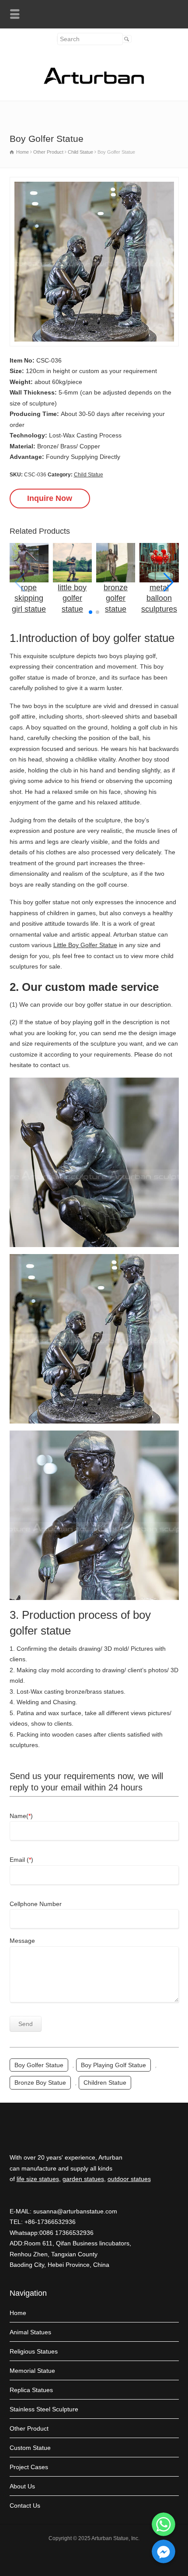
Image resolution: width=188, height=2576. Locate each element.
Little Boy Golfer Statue (85, 945)
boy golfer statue (39, 2065)
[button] (169, 582)
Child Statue (89, 475)
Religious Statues (34, 2351)
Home (18, 2313)
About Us (22, 2486)
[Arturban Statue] (94, 82)
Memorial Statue (32, 2371)
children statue (105, 2083)
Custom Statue (30, 2448)
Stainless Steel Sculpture (44, 2409)
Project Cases (29, 2467)
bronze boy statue (40, 2083)
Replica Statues (31, 2390)
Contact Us (25, 2506)
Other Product (29, 2428)
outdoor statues (129, 2179)
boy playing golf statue (113, 2065)
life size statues (38, 2179)
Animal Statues (30, 2332)
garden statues (83, 2179)
